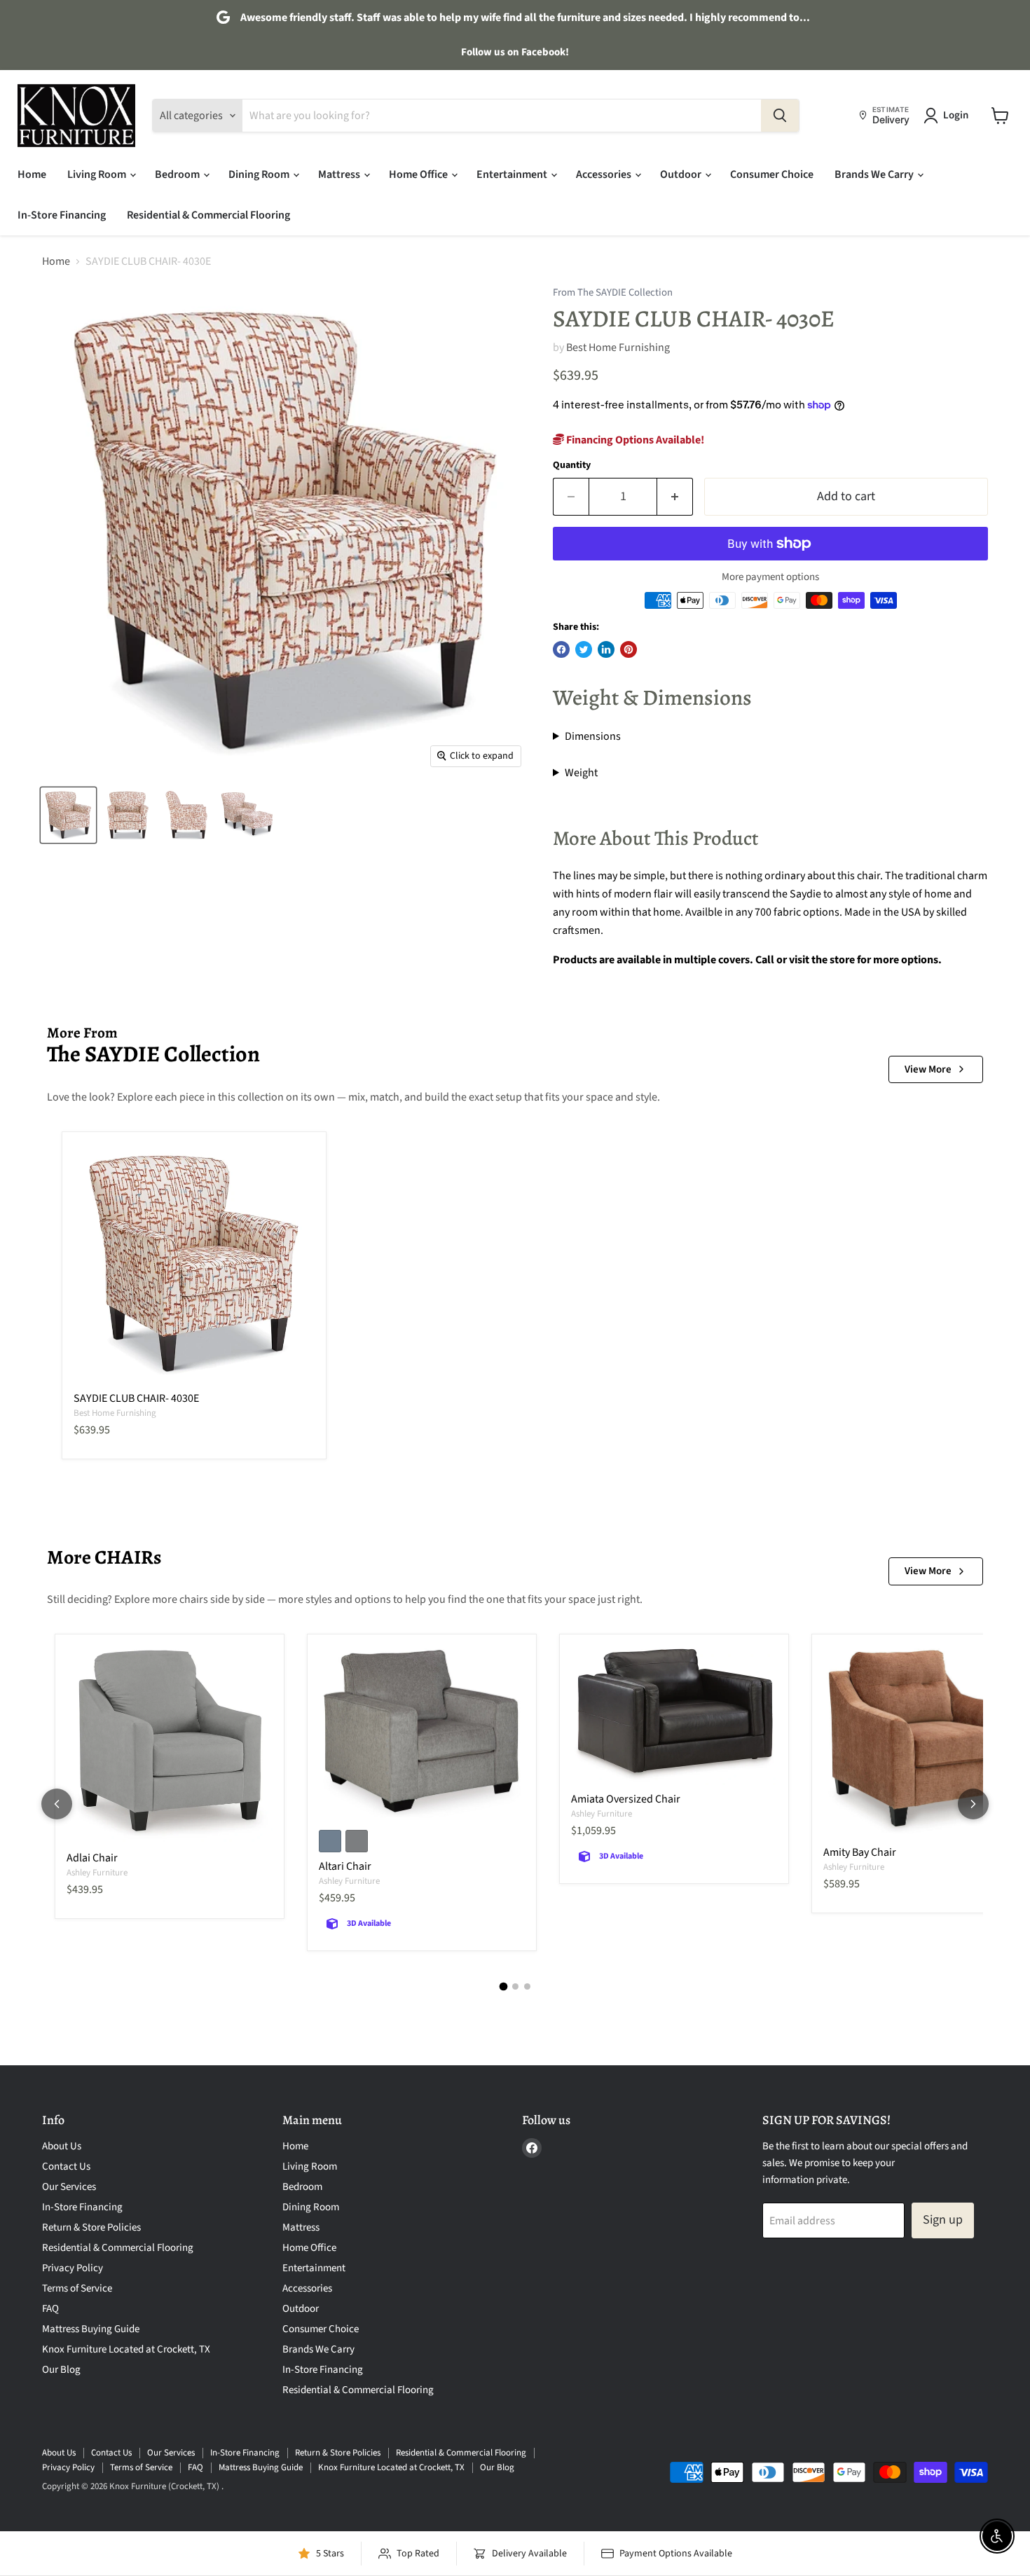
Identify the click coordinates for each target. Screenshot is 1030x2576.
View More (928, 1069)
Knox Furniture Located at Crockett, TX (126, 2349)
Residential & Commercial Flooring (208, 215)
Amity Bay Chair (860, 1852)
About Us (62, 2146)
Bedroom (178, 174)
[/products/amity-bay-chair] (926, 1742)
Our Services (69, 2187)
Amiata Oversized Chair (626, 1799)
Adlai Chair (92, 1858)
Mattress (340, 174)
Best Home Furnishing (618, 347)
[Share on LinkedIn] (606, 649)
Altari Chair (345, 1866)
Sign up (943, 2220)
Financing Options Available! (634, 440)
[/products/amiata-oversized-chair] (674, 1715)
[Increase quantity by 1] (675, 497)
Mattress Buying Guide (91, 2329)
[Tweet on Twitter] (584, 649)
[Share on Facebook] (561, 649)
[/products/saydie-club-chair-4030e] (194, 1264)
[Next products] (973, 1804)
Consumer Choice (772, 174)
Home (32, 174)
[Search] (780, 116)
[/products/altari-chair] (422, 1734)
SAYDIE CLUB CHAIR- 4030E (136, 1398)
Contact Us (66, 2167)
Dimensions (593, 736)
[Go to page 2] (515, 1986)
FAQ (50, 2309)
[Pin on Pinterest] (629, 649)
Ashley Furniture (97, 1873)
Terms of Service (77, 2288)
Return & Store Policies (91, 2227)
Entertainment (513, 174)
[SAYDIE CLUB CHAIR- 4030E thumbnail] (68, 815)
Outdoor (682, 174)
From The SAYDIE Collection (613, 293)
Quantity (572, 465)
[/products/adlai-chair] (170, 1745)
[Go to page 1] (503, 1986)
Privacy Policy (73, 2268)
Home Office (419, 174)
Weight (581, 773)
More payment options (770, 577)
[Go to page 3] (527, 1986)
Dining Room (260, 174)
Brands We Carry (875, 174)
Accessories (605, 174)
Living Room (98, 174)
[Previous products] (57, 1804)
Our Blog (61, 2370)
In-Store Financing (62, 215)
